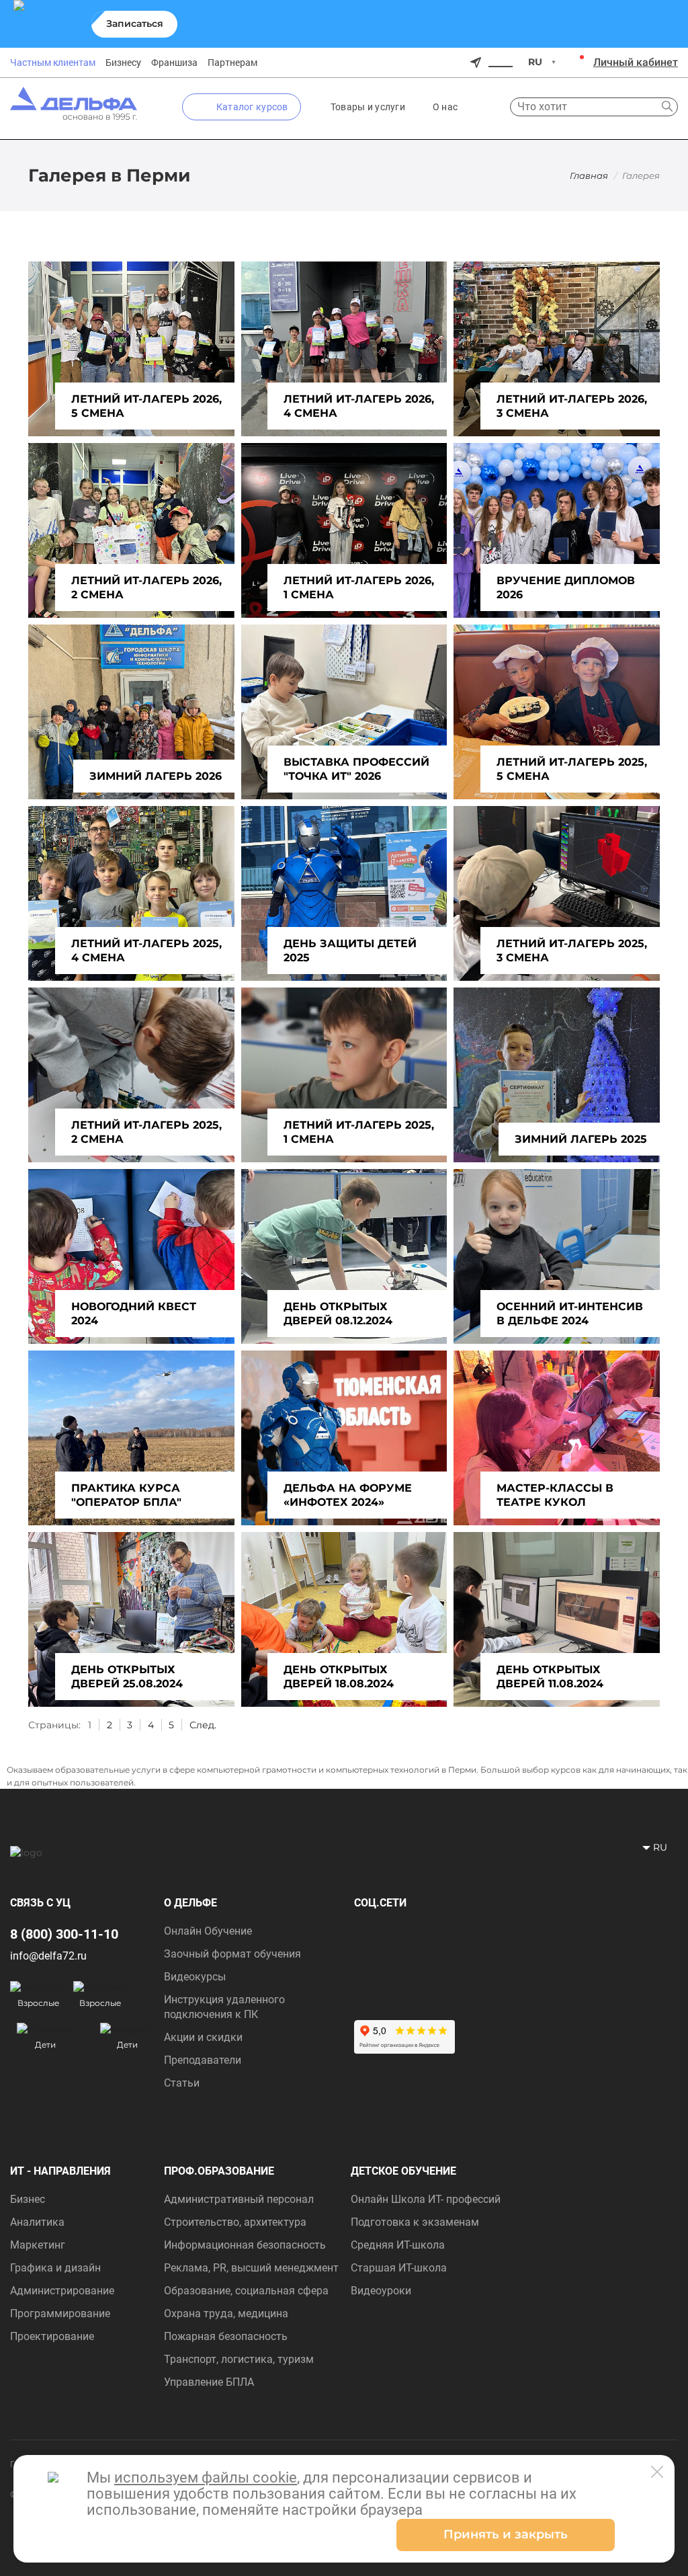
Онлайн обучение (208, 1931)
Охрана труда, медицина (226, 2313)
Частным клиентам (53, 63)
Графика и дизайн (55, 2268)
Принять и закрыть (506, 2534)
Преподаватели (203, 2060)
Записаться (135, 24)
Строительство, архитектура (235, 2222)
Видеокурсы (195, 1977)
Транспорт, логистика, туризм (239, 2359)
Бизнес (28, 2199)
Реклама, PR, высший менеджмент (251, 2268)
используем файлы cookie (206, 2478)
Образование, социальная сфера (246, 2291)
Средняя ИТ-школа (398, 2245)
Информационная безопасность (245, 2245)
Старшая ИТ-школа (399, 2268)
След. (203, 1725)
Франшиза (174, 63)
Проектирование (52, 2336)
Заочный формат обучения (232, 1954)
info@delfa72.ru (48, 1956)
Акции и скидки (203, 2037)
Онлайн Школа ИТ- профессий (426, 2199)
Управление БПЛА (209, 2382)
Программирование (60, 2313)
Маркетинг (38, 2245)
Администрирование (62, 2291)
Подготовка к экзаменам (415, 2222)
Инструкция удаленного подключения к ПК (224, 2007)
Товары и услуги (368, 107)
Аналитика (37, 2222)
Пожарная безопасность (226, 2336)
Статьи (182, 2083)
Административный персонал (239, 2199)
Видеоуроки (381, 2291)
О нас (445, 107)
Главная (589, 175)
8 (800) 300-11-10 (64, 1934)
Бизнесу (123, 63)
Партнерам (232, 63)
